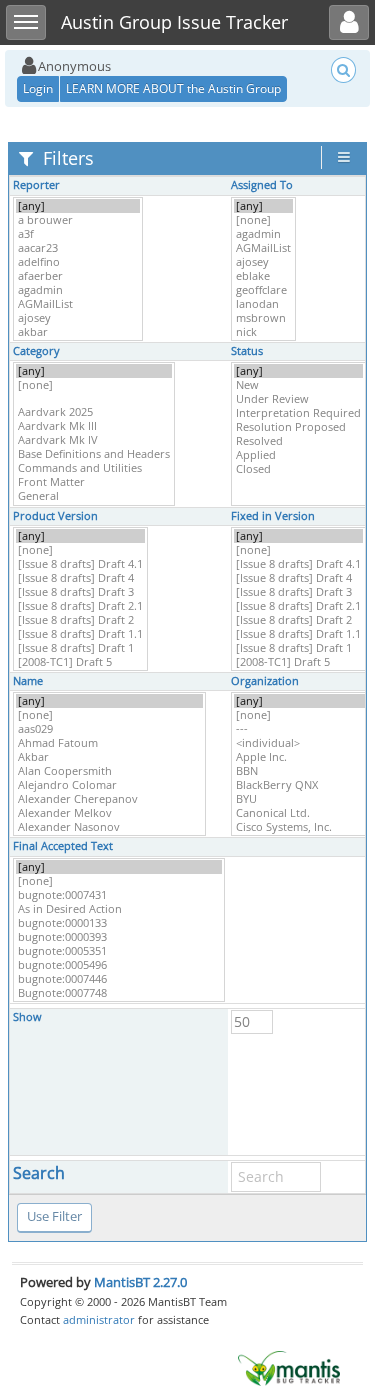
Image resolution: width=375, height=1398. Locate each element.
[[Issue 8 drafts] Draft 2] (80, 620)
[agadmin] (78, 290)
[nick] (263, 332)
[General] (94, 496)
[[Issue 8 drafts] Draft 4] (80, 578)
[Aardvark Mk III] (94, 426)
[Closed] (298, 469)
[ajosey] (78, 318)
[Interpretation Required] (298, 413)
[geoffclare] (263, 290)
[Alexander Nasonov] (109, 827)
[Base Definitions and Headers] (94, 454)
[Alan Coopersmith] (109, 771)
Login (38, 88)
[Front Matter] (94, 482)
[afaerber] (78, 276)
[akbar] (78, 332)
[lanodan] (263, 304)
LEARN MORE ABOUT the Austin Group (173, 88)
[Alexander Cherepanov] (109, 799)
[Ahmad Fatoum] (109, 743)
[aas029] (109, 729)
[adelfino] (78, 262)
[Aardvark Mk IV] (94, 440)
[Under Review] (298, 399)
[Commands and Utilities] (94, 468)
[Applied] (298, 455)
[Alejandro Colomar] (109, 785)
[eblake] (263, 276)
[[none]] (263, 220)
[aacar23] (78, 248)
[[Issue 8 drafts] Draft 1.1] (80, 634)
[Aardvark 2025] (94, 412)
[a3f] (78, 234)
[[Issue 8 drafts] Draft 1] (80, 648)
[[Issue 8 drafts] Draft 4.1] (80, 564)
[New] (298, 385)
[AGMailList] (78, 304)
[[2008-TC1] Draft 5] (80, 662)
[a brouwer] (78, 220)
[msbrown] (263, 318)
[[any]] (78, 206)
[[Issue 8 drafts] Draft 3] (80, 592)
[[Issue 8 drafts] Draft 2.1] (80, 606)
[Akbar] (109, 757)
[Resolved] (298, 441)
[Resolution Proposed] (298, 427)
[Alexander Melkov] (109, 813)
